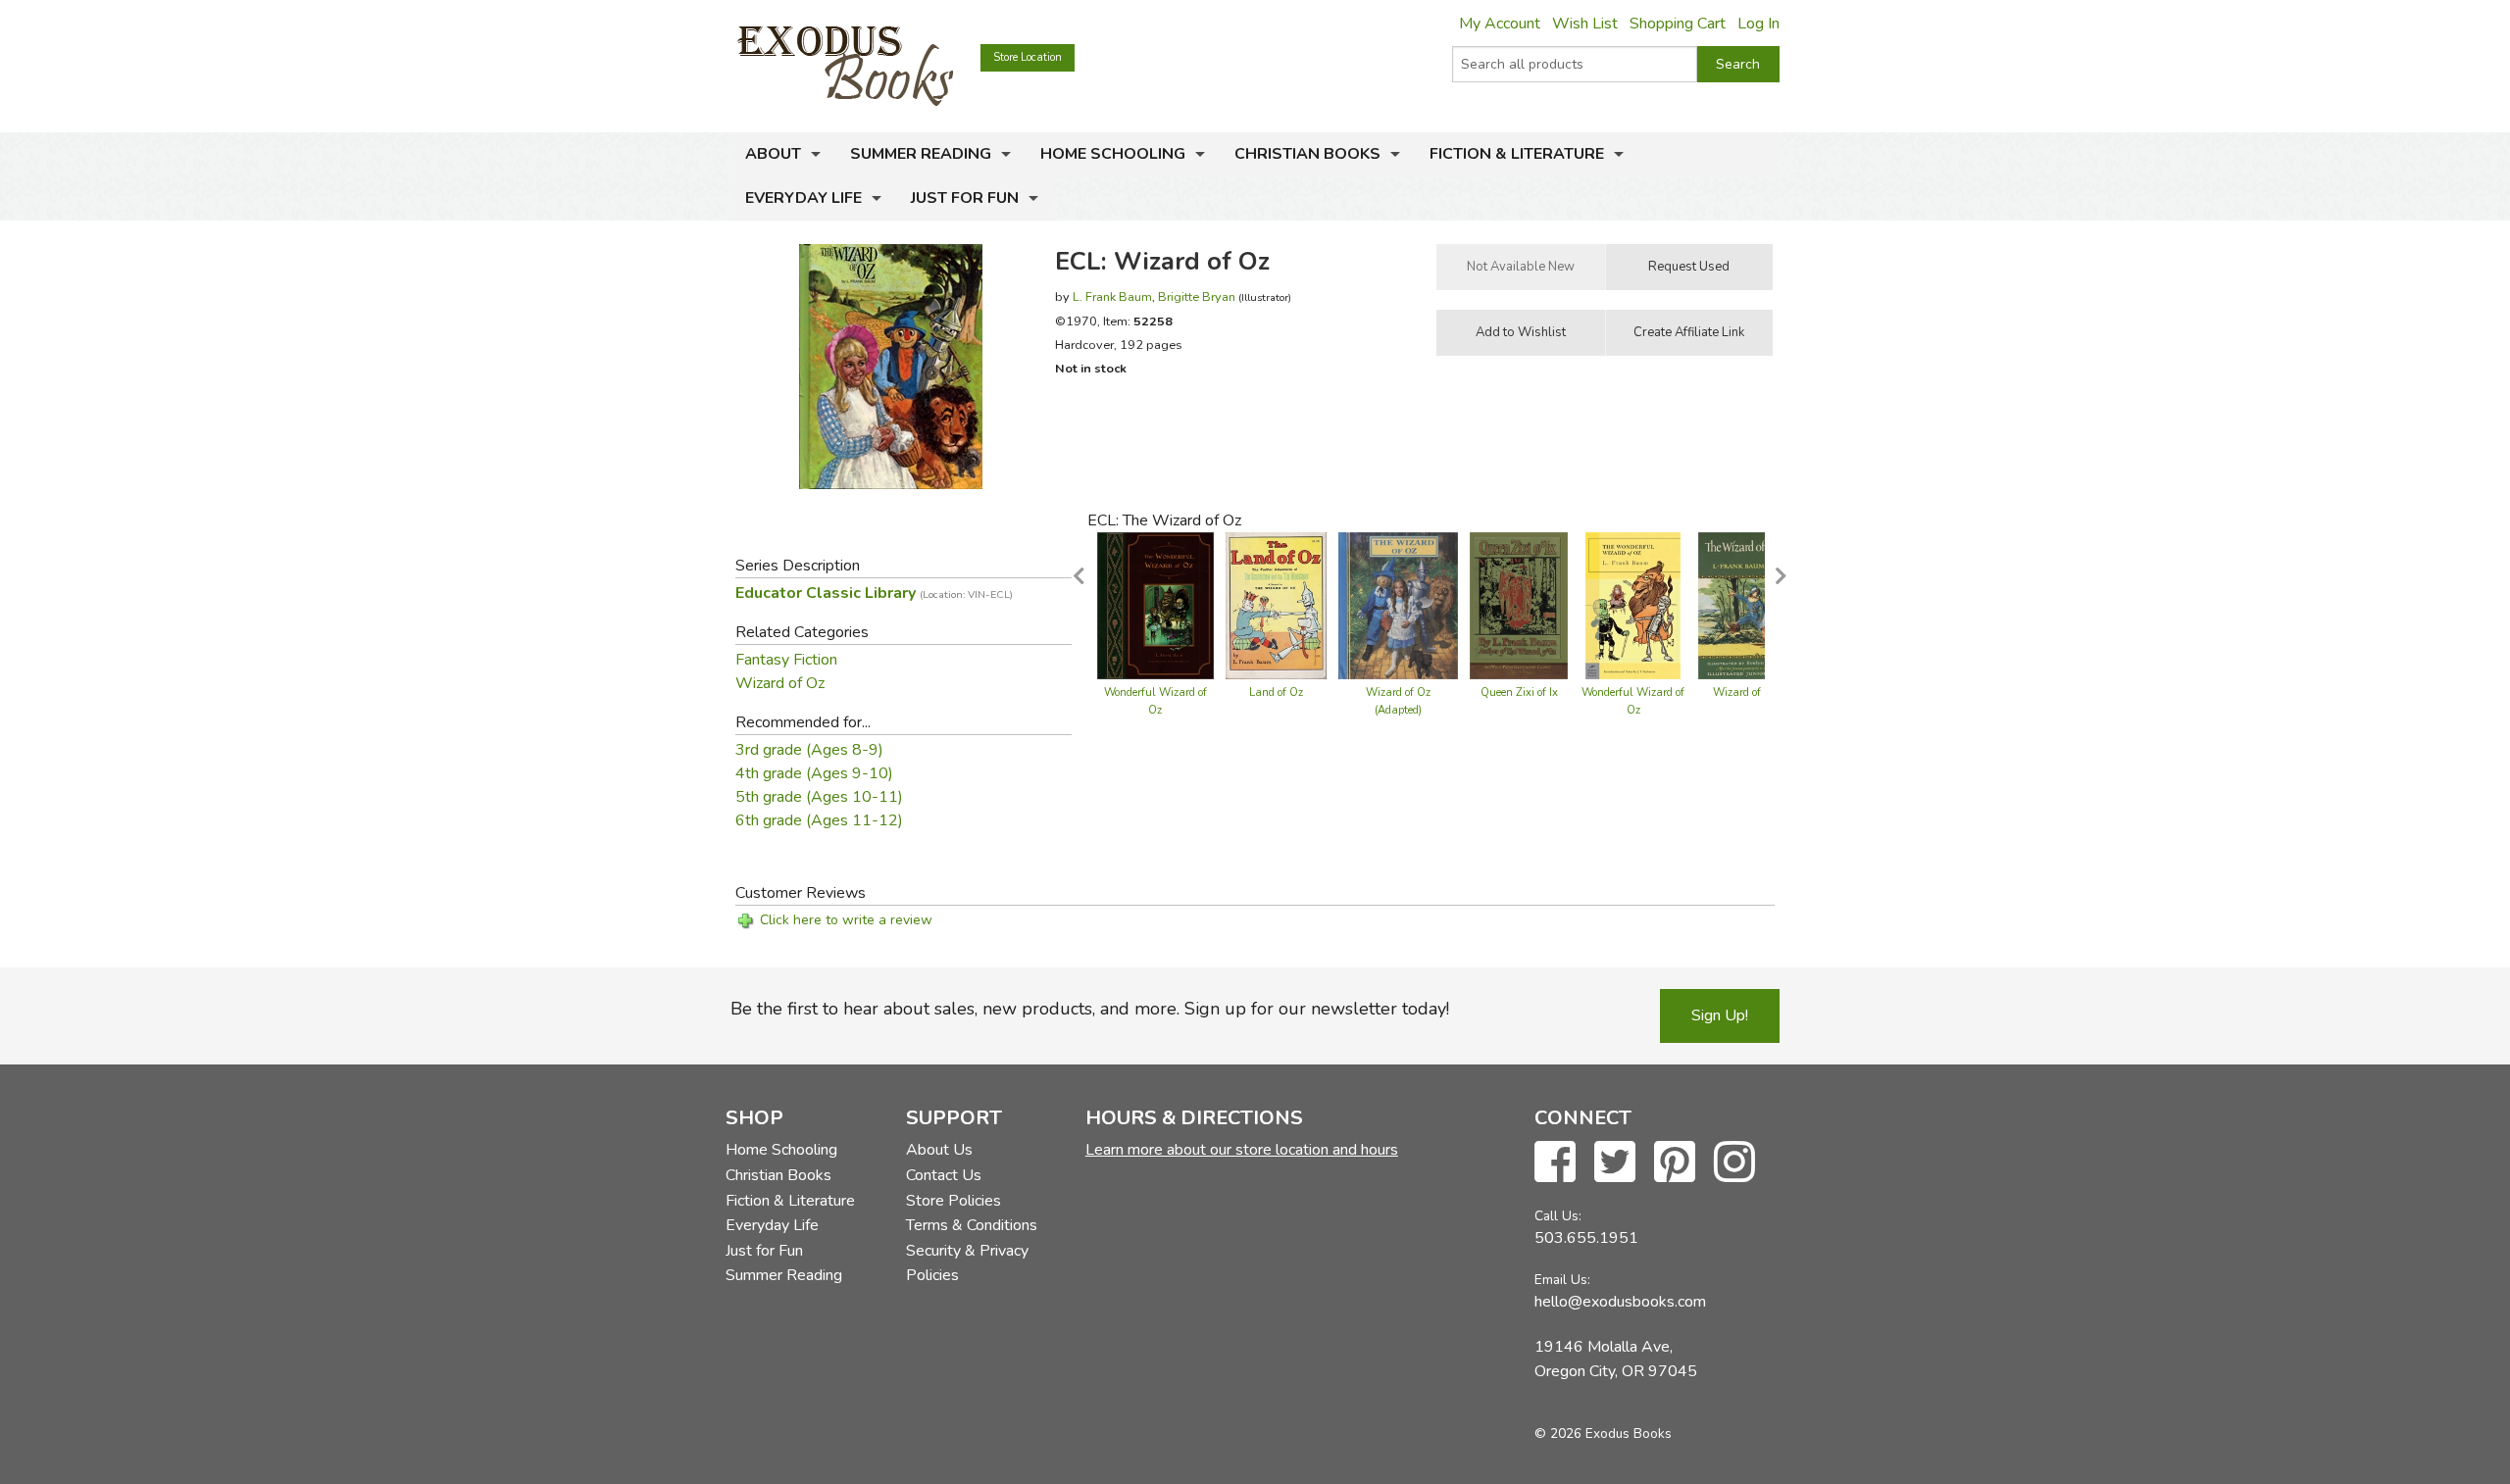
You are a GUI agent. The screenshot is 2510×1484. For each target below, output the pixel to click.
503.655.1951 (1586, 1238)
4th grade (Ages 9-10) (814, 773)
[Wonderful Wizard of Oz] (1155, 605)
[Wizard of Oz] (1746, 605)
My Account (1500, 24)
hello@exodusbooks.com (1620, 1302)
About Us (939, 1150)
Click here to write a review (846, 920)
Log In (1758, 24)
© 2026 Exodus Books (1603, 1434)
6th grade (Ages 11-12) (819, 820)
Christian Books (1307, 154)
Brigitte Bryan (1197, 297)
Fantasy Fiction (786, 660)
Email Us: (1562, 1280)
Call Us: (1558, 1216)
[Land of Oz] (1276, 605)
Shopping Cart (1678, 24)
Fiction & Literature (1517, 154)
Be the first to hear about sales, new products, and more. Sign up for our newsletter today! (1090, 1009)
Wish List (1585, 24)
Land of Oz (1276, 693)
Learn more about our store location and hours (1242, 1150)
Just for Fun (965, 198)
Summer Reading (921, 154)
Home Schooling (1113, 154)
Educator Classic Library (874, 593)
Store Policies (954, 1201)
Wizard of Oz (780, 683)
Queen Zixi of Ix (1519, 693)
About (773, 154)
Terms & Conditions (972, 1225)
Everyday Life (803, 198)
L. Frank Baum (1112, 297)
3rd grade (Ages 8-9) (809, 750)
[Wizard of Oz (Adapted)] (1398, 605)
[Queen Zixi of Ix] (1519, 605)
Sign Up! (1720, 1015)
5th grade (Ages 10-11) (819, 797)
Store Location (1028, 57)
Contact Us (944, 1175)
